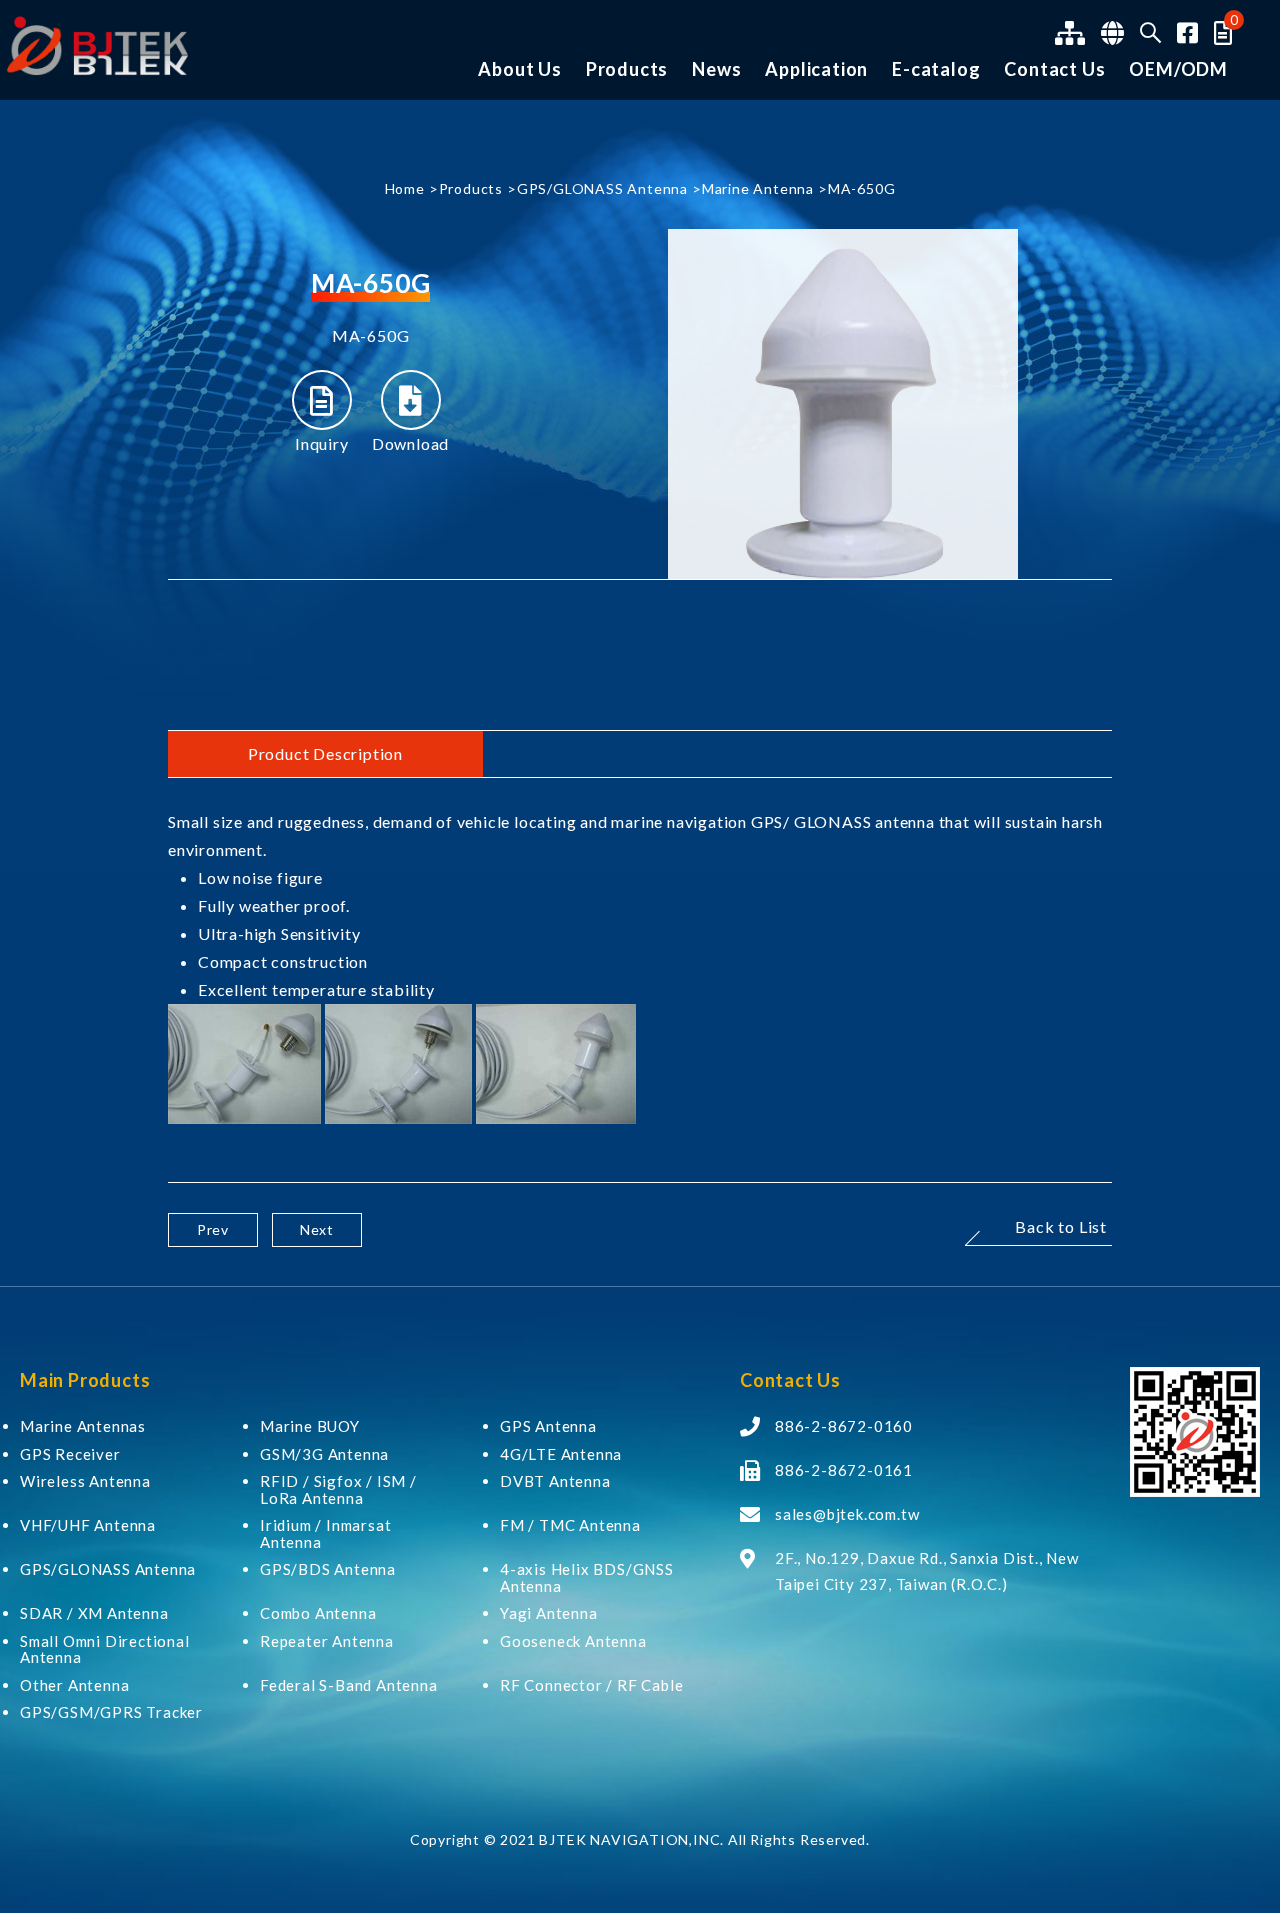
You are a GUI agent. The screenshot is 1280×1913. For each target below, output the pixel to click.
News (716, 70)
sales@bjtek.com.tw (847, 1514)
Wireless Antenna (85, 1481)
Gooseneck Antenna (573, 1641)
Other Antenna (74, 1685)
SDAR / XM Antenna (94, 1613)
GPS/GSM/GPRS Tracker (111, 1712)
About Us (519, 70)
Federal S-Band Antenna (349, 1685)
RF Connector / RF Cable (591, 1685)
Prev (213, 1229)
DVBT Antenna (555, 1481)
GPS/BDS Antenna (328, 1569)
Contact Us (1054, 70)
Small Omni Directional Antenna (105, 1650)
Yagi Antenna (549, 1613)
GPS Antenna (548, 1426)
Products (627, 70)
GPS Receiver (70, 1454)
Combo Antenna (318, 1613)
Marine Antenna (758, 188)
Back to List (1061, 1227)
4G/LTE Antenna (561, 1454)
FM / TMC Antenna (570, 1525)
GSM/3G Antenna (324, 1454)
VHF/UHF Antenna (88, 1525)
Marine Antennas (83, 1426)
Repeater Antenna (327, 1641)
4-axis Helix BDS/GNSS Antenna (587, 1578)
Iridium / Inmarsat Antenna (325, 1534)
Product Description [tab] (325, 753)
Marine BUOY (310, 1426)
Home (405, 188)
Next (317, 1229)
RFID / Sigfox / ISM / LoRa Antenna (338, 1490)
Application (816, 70)
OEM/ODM (1178, 70)
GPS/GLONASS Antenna (602, 188)
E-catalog (936, 70)
